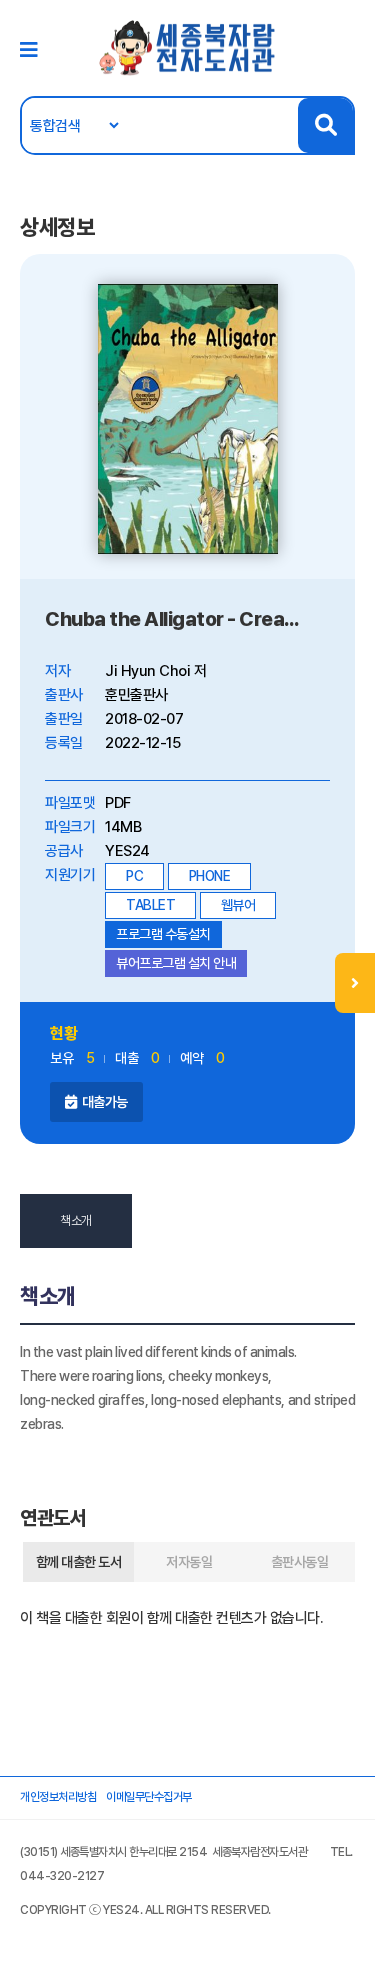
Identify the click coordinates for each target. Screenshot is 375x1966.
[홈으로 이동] (188, 47)
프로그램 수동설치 (163, 934)
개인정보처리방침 (58, 1797)
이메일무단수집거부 (149, 1797)
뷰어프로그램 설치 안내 (176, 963)
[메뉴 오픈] (355, 983)
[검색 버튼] (325, 125)
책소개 (76, 1220)
